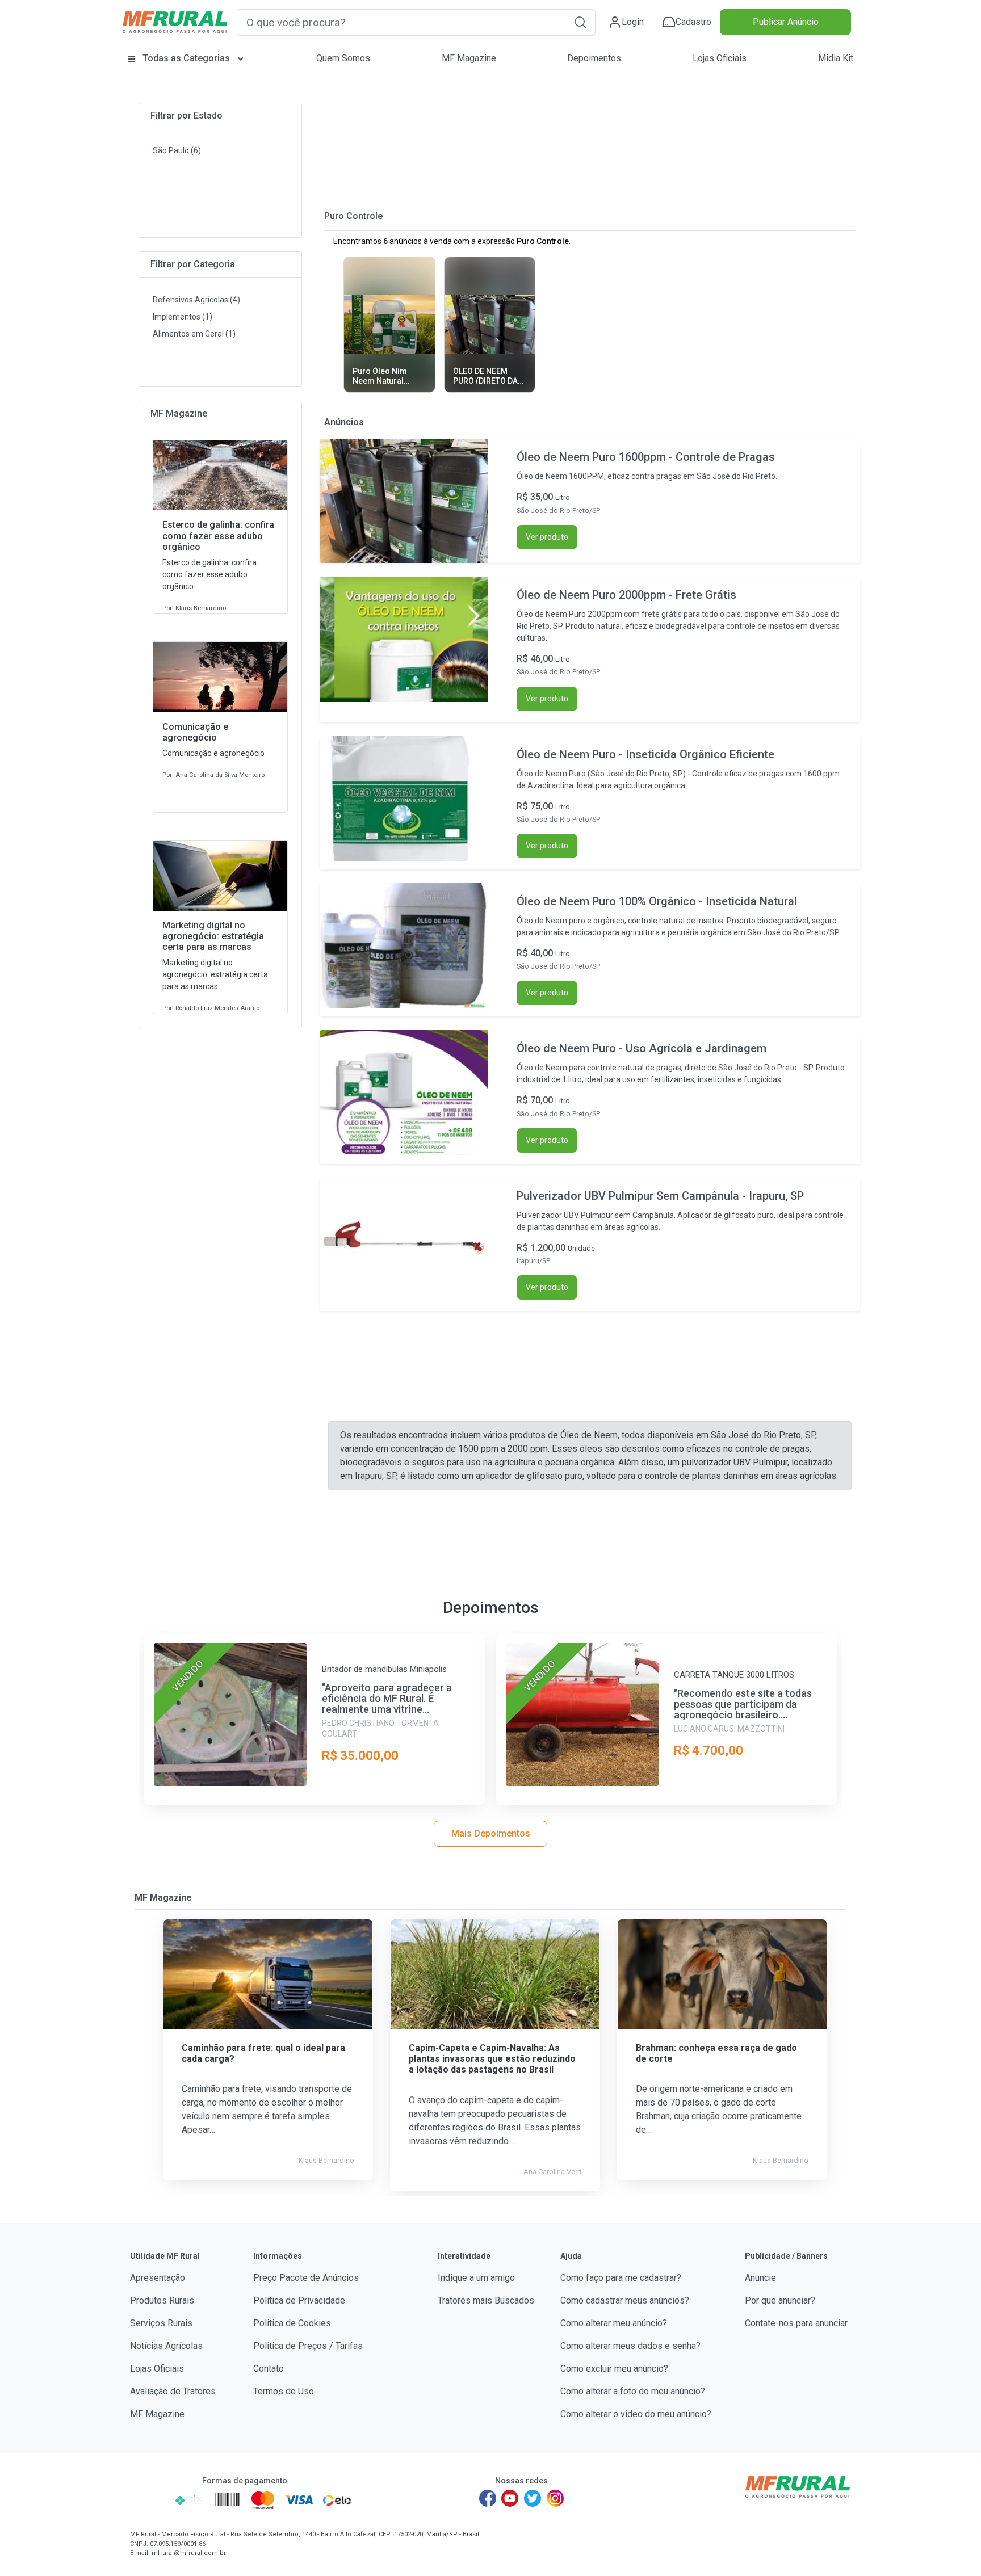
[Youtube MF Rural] (510, 2498)
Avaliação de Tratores (173, 2391)
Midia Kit (836, 58)
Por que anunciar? (780, 2300)
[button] (580, 22)
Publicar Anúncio (786, 22)
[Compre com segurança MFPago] (149, 2500)
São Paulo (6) (177, 150)
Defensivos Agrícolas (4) (196, 300)
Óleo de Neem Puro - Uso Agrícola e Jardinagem (642, 1048)
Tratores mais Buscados (486, 2300)
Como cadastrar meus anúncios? (625, 2300)
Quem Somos (343, 58)
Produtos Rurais (162, 2300)
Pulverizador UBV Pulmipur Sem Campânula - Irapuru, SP (660, 1196)
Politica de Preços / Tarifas (308, 2346)
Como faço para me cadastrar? (621, 2278)
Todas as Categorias (186, 58)
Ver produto (547, 537)
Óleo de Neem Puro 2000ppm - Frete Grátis (626, 595)
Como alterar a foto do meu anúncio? (633, 2391)
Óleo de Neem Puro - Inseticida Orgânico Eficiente (645, 754)
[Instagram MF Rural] (555, 2498)
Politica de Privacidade (299, 2300)
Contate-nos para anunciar (796, 2323)
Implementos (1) (183, 317)
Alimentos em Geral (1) (194, 334)
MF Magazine (469, 58)
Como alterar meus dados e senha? (630, 2346)
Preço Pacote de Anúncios (306, 2278)
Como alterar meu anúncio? (614, 2323)
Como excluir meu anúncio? (614, 2369)
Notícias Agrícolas (166, 2346)
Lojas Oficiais (720, 58)
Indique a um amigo (476, 2278)
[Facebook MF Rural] (488, 2498)
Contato (269, 2369)
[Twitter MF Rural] (533, 2498)
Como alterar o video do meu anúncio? (636, 2414)
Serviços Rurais (161, 2323)
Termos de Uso (284, 2391)
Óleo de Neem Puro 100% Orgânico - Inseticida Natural (657, 901)
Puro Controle (353, 216)
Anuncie (760, 2278)
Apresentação (158, 2278)
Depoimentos (594, 58)
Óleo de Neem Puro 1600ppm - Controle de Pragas (646, 457)
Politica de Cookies (292, 2323)
